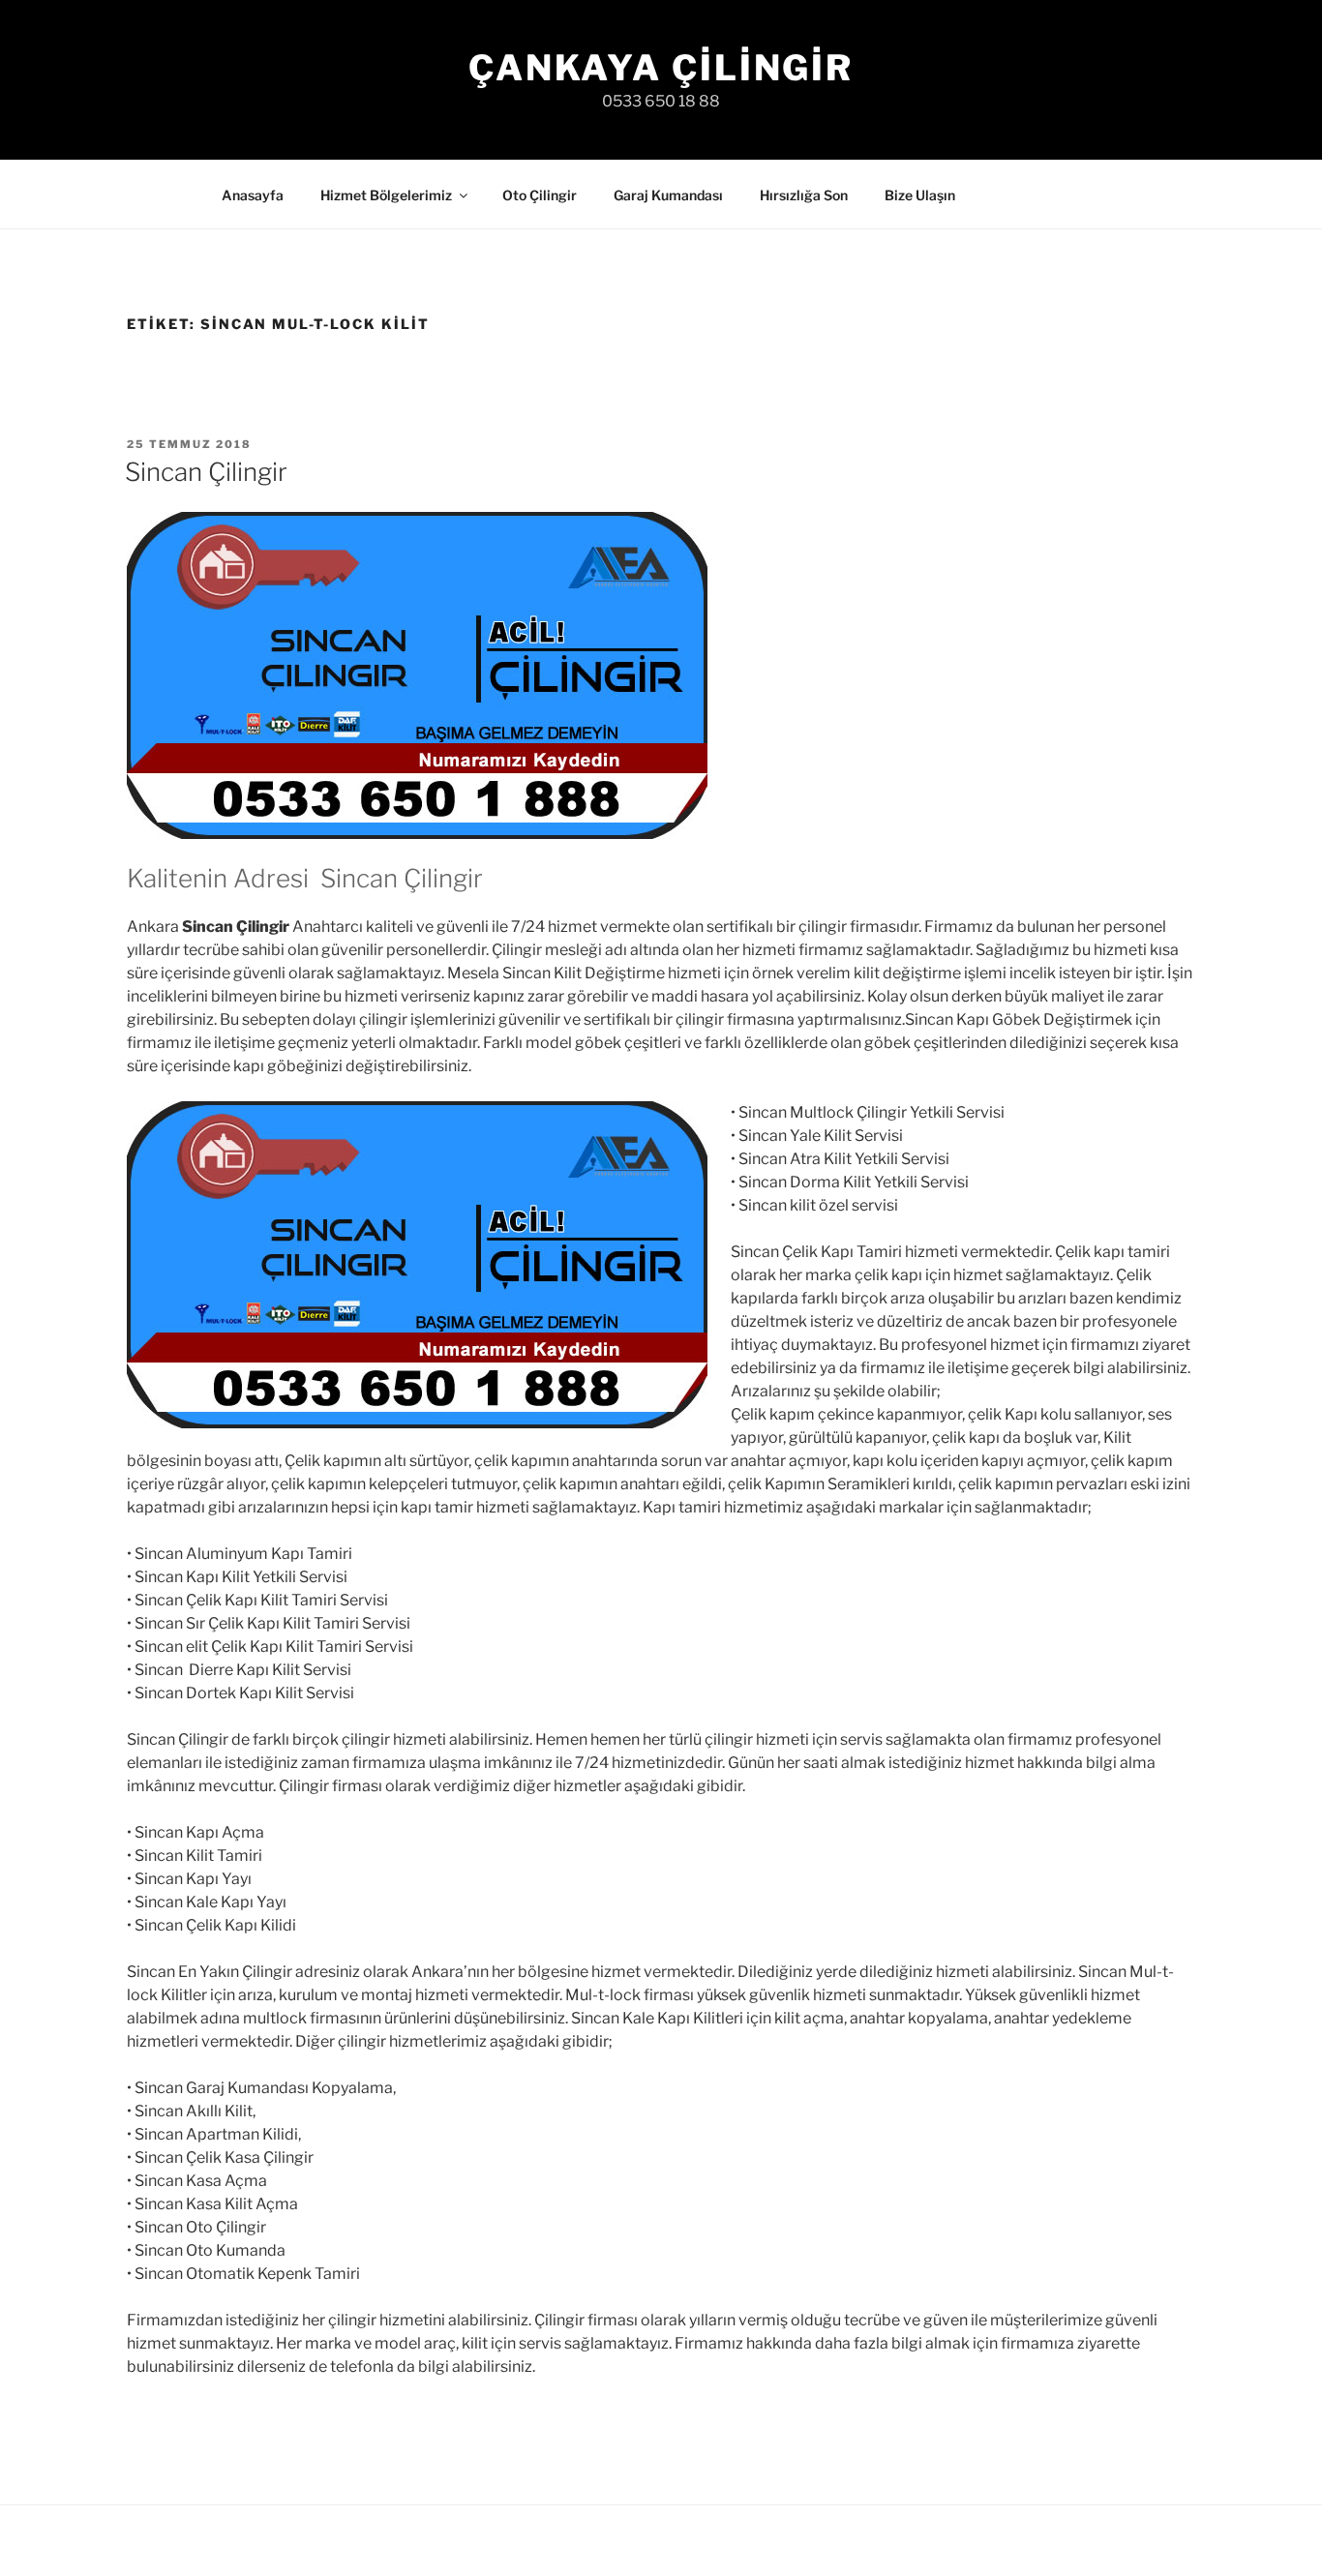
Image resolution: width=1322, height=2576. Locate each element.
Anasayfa (253, 195)
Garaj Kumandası (668, 195)
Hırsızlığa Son (804, 195)
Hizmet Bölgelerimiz (386, 195)
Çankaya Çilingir (661, 68)
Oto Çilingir (540, 195)
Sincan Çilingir (206, 472)
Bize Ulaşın (920, 195)
